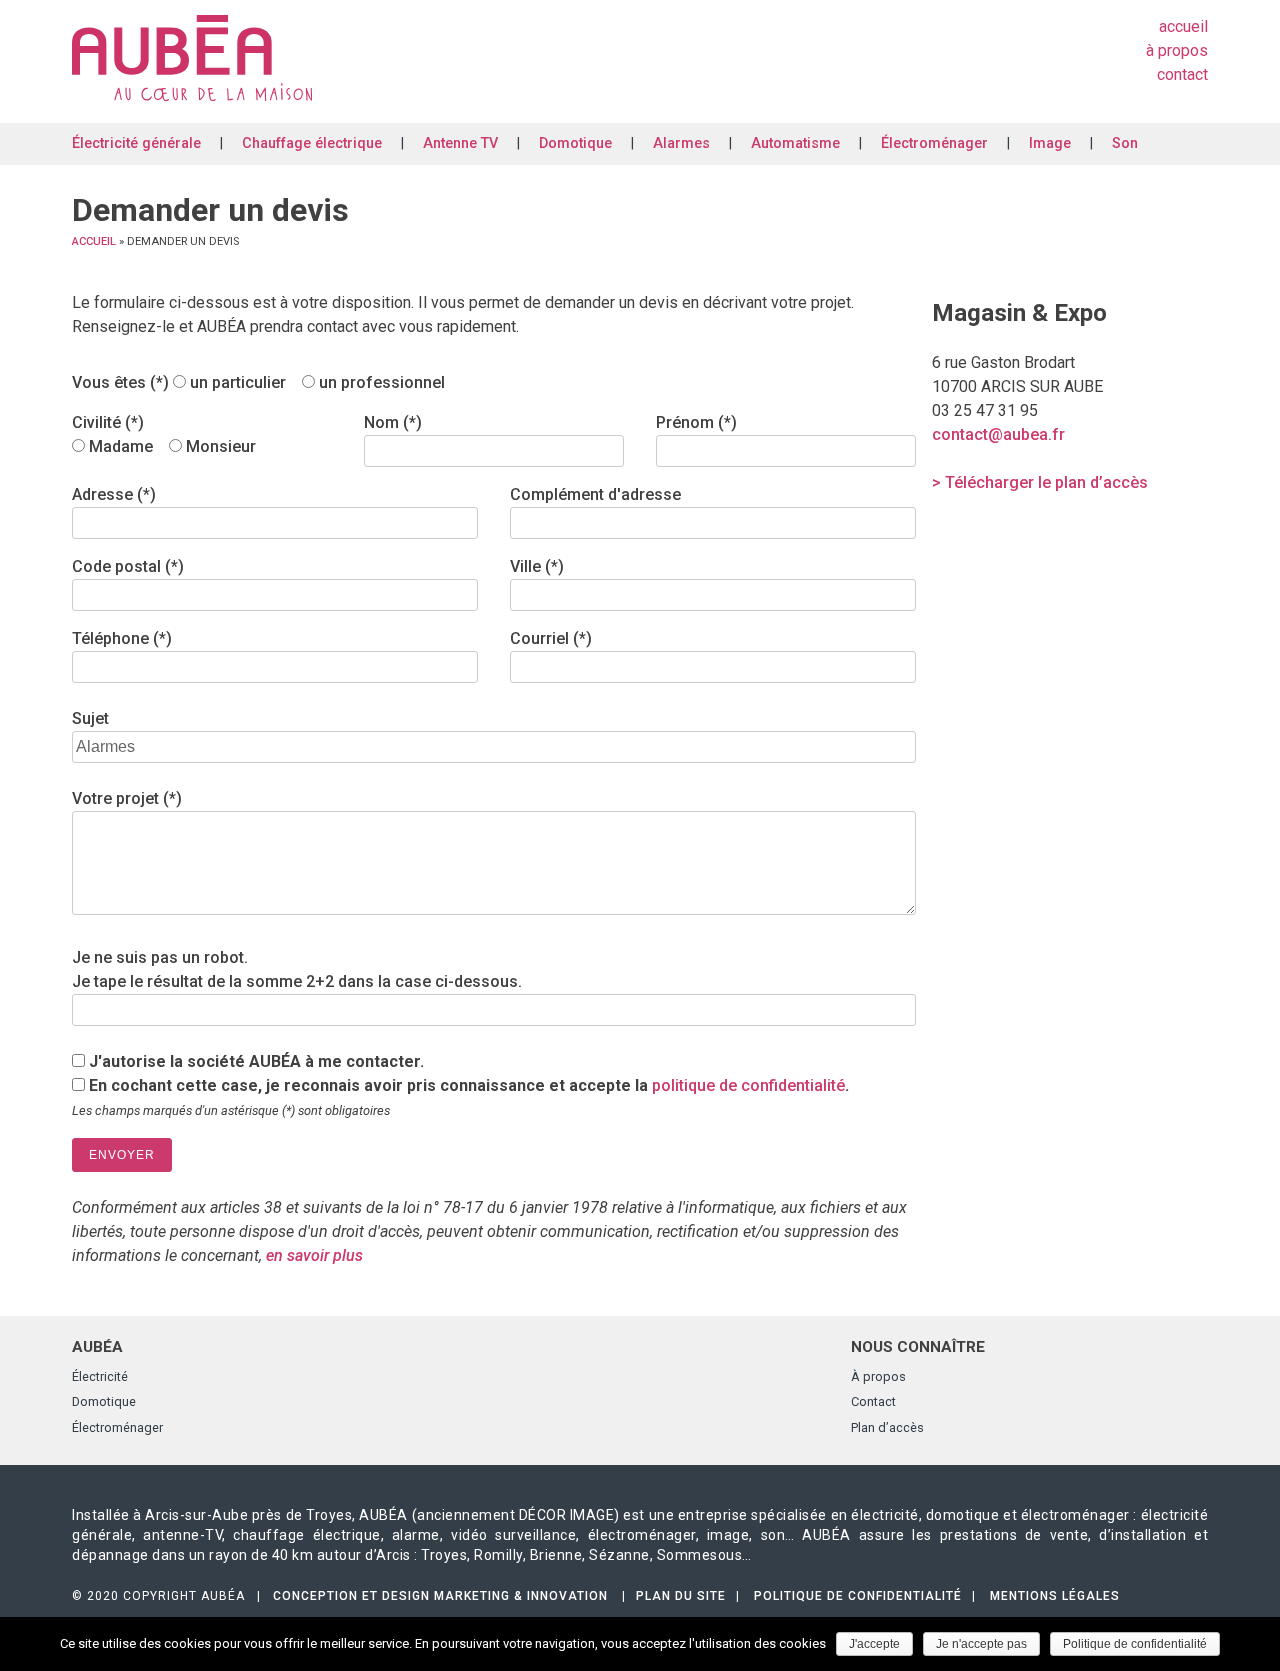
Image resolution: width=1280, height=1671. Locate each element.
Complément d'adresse (595, 494)
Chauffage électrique (312, 143)
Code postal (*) (128, 566)
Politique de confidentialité (858, 1596)
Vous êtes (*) (122, 382)
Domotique (575, 143)
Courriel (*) (551, 638)
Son (1125, 143)
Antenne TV (460, 143)
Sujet (90, 718)
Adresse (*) (114, 494)
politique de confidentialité (748, 1085)
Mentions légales (1055, 1596)
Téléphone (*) (122, 638)
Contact (1182, 74)
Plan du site (681, 1596)
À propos (1177, 50)
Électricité (100, 1376)
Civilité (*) (108, 422)
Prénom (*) (696, 422)
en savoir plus (314, 1255)
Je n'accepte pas (981, 1644)
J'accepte (874, 1644)
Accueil (1183, 26)
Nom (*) (393, 422)
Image (1050, 143)
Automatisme (795, 143)
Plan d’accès (887, 1427)
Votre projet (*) (127, 798)
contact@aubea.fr (998, 434)
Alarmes (681, 143)
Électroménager (934, 143)
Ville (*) (537, 566)
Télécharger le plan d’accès (1046, 482)
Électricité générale (136, 143)
